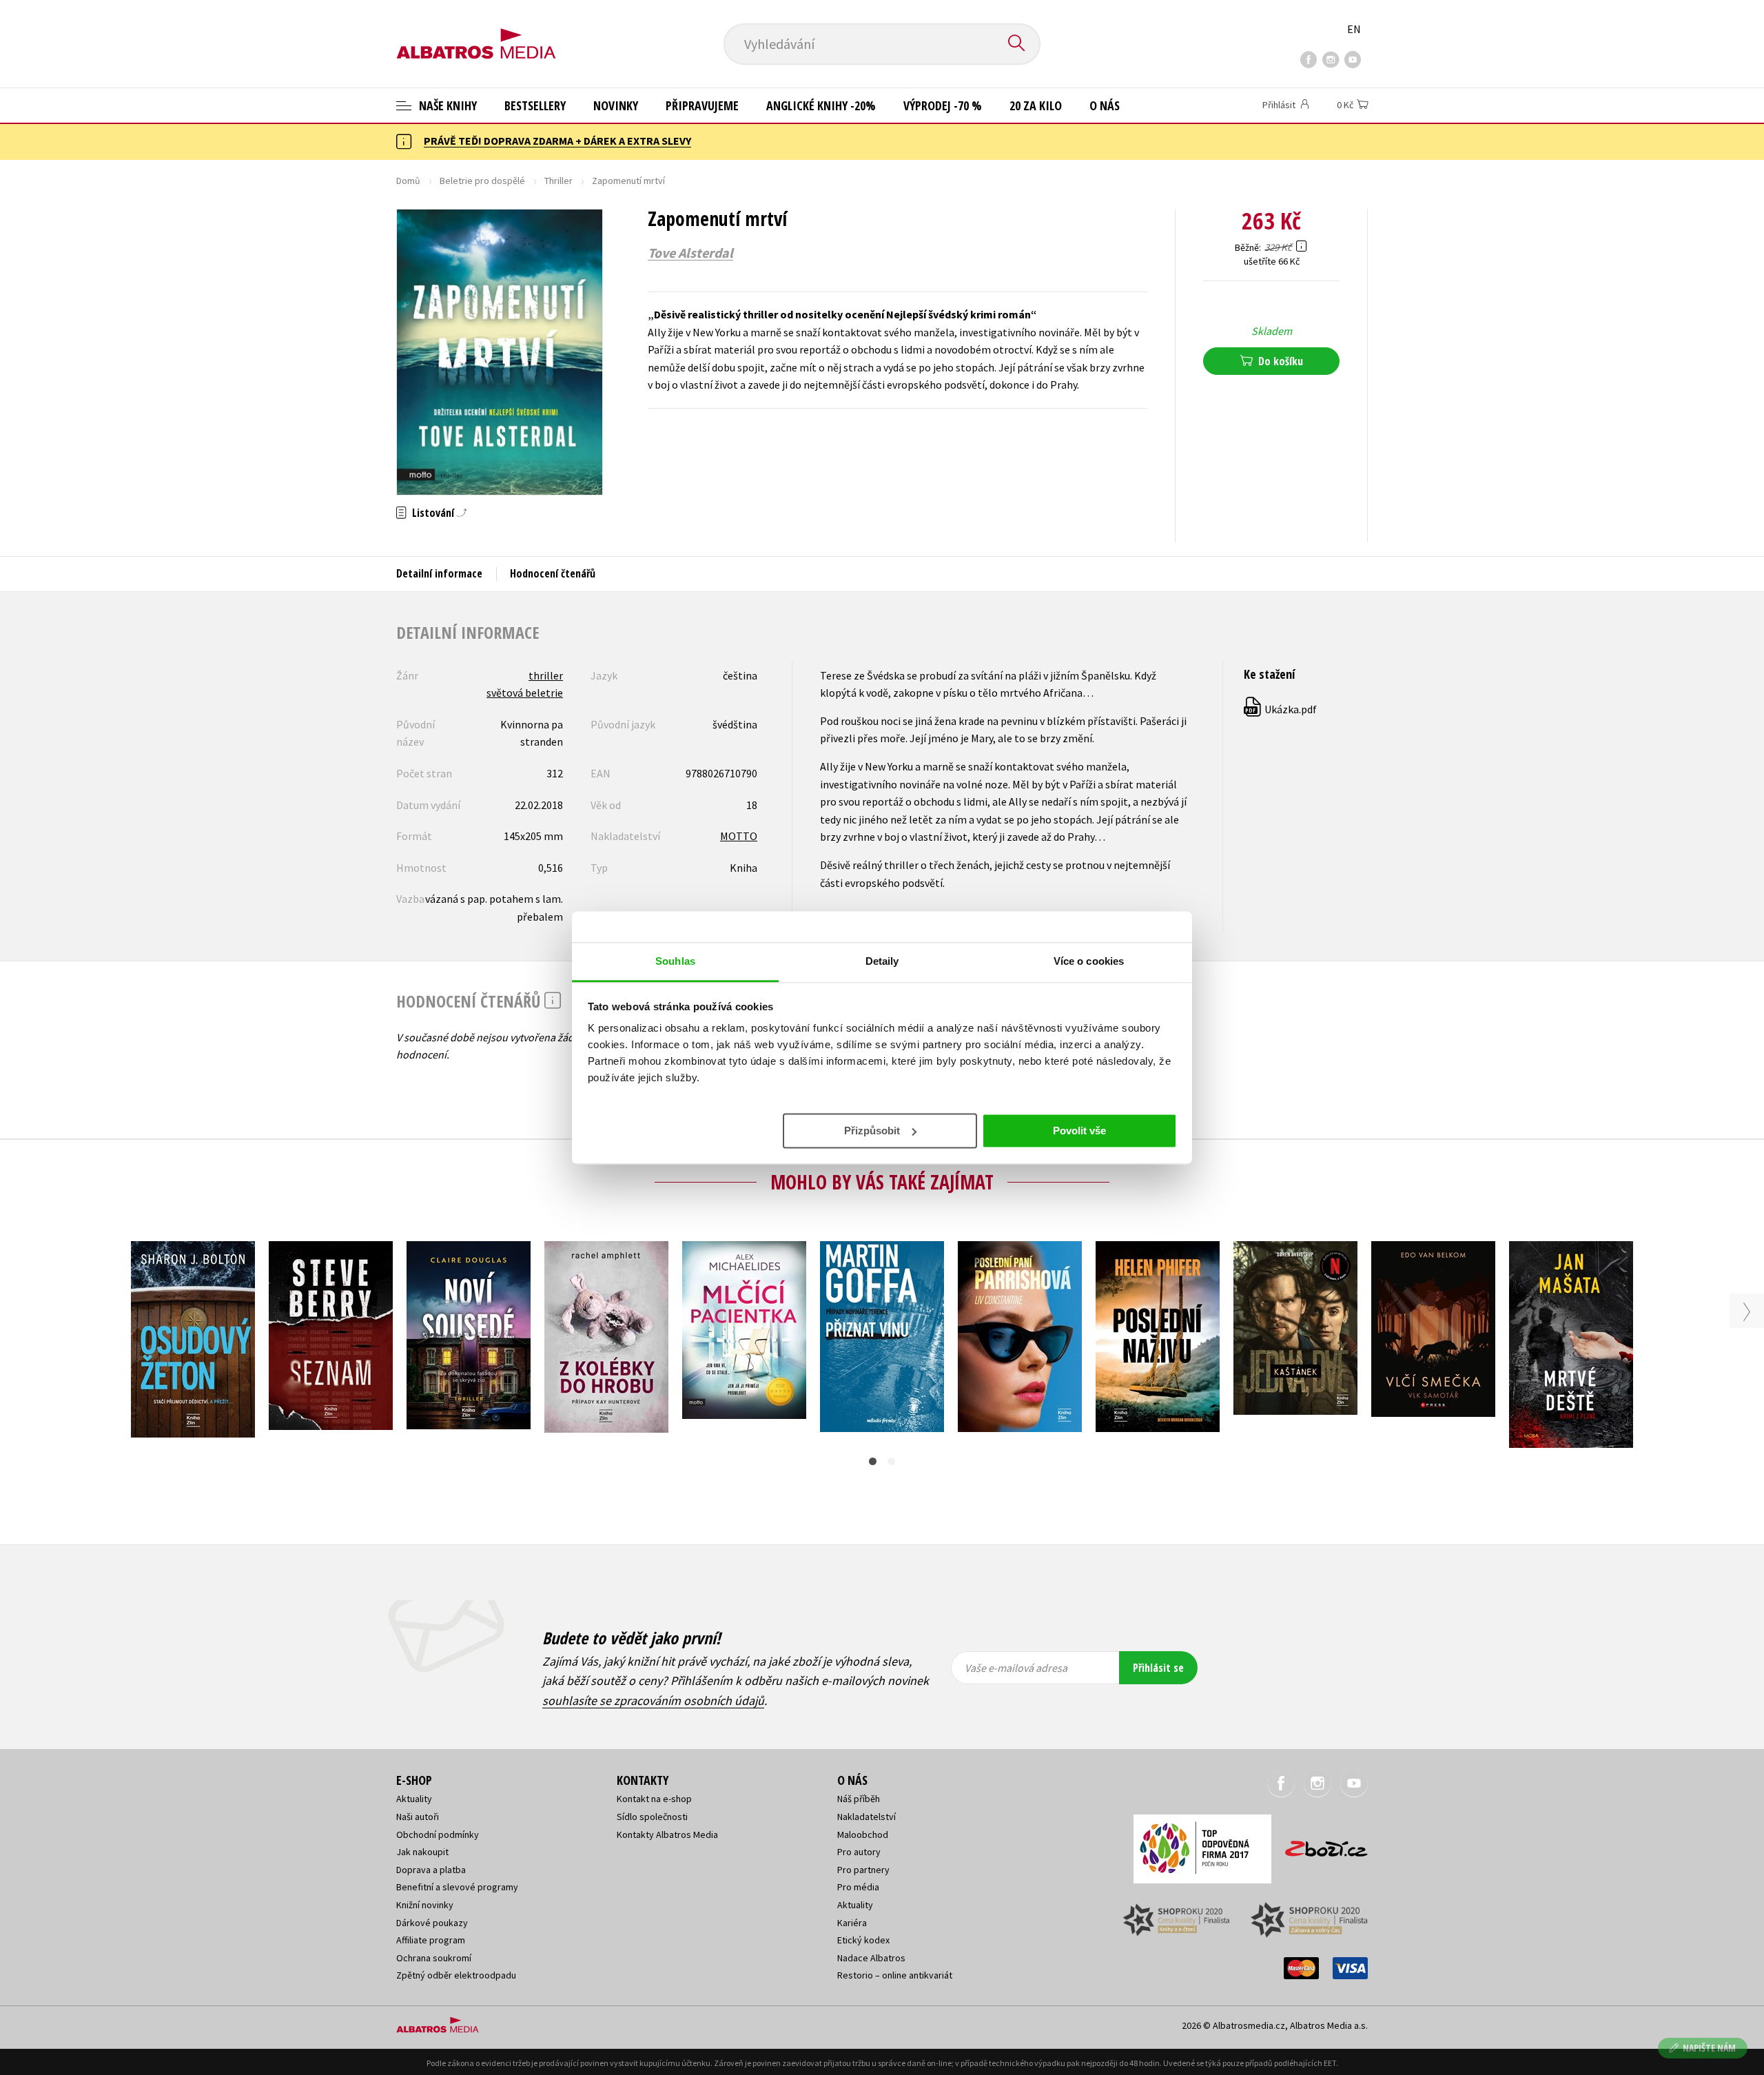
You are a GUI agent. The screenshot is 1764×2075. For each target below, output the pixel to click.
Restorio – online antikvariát (895, 1975)
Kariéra (852, 1923)
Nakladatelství (866, 1817)
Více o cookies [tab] (1089, 961)
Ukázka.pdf (1281, 709)
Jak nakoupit (422, 1852)
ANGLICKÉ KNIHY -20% (821, 105)
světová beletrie (525, 693)
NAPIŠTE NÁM (1709, 2048)
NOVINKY (616, 105)
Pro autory (859, 1852)
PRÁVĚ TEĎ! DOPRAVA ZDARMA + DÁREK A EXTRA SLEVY (557, 141)
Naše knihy (447, 105)
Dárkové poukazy (432, 1923)
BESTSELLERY (535, 105)
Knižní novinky (425, 1905)
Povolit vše (1079, 1130)
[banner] (476, 32)
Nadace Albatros (871, 1958)
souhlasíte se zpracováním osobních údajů (653, 1700)
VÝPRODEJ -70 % (943, 105)
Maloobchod (863, 1834)
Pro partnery (863, 1870)
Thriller (558, 181)
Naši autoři (418, 1817)
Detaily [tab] (882, 961)
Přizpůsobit (872, 1130)
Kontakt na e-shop (654, 1799)
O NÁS (1105, 105)
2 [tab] (891, 1461)
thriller (546, 675)
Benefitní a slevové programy (457, 1887)
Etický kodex (863, 1940)
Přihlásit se (1158, 1668)
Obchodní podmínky (438, 1834)
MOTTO (739, 836)
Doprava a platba (431, 1870)
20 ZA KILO (1036, 105)
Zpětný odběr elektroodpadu (456, 1975)
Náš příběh (859, 1799)
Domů (408, 181)
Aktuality (414, 1799)
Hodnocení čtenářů (553, 573)
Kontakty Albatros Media (667, 1834)
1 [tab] (873, 1461)
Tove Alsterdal (690, 253)
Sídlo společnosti (652, 1817)
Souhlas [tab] (675, 961)
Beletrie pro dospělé (482, 181)
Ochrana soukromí (434, 1958)
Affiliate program (431, 1940)
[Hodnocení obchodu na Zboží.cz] (1320, 1844)
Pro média (858, 1887)
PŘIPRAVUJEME (702, 105)
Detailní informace (439, 573)
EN (1354, 29)
